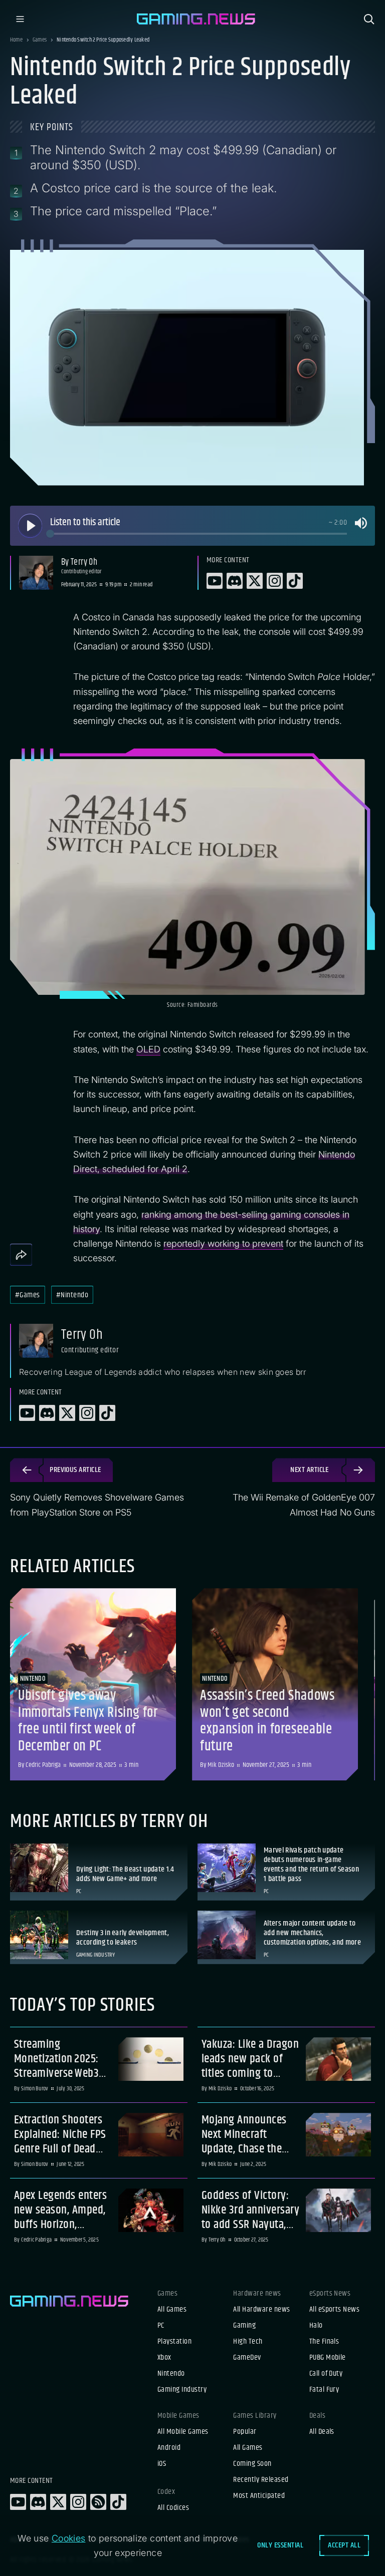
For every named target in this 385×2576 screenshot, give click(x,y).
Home (16, 40)
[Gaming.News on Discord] (38, 2502)
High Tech (248, 2342)
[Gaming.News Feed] (98, 2502)
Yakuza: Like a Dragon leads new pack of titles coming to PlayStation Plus (250, 2059)
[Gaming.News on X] (58, 2502)
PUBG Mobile (328, 2358)
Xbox (164, 2358)
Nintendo (171, 2374)
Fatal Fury (324, 2390)
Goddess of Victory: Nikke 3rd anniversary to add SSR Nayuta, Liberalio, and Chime (250, 2210)
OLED (148, 1049)
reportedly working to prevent (223, 1243)
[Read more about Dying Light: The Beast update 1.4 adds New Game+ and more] (99, 1872)
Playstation (174, 2342)
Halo (316, 2326)
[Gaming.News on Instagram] (78, 2502)
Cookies (69, 2538)
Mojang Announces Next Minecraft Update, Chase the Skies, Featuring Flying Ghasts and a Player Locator (245, 2134)
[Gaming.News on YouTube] (18, 2502)
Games (40, 40)
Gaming (244, 2326)
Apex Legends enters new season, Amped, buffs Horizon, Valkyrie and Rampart (62, 2210)
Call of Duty (326, 2374)
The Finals (324, 2342)
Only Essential (280, 2545)
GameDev (247, 2358)
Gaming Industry (182, 2390)
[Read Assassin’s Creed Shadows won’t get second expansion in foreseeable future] (275, 1684)
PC (161, 2326)
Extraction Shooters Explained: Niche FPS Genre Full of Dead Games (60, 2134)
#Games (28, 1295)
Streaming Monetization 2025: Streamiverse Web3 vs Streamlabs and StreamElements (56, 2059)
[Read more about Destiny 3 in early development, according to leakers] (99, 1937)
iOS (162, 2464)
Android (169, 2448)
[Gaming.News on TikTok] (118, 2502)
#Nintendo (72, 1295)
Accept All (344, 2545)
